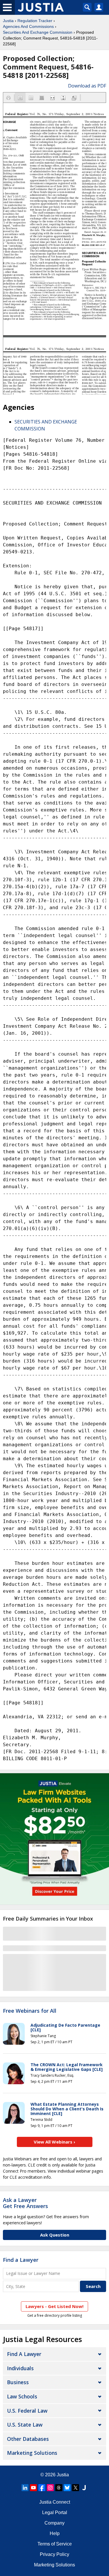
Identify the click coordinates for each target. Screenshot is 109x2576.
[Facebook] (42, 2488)
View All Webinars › (54, 2142)
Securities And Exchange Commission (38, 32)
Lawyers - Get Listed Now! (54, 2306)
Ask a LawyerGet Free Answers (25, 2203)
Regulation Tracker (35, 21)
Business (18, 2382)
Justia (8, 21)
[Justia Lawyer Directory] (84, 2488)
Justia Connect (55, 2502)
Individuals (20, 2368)
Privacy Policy (54, 2554)
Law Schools (22, 2396)
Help (55, 2533)
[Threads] (59, 2488)
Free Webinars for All (30, 2011)
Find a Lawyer (21, 2260)
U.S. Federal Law (27, 2411)
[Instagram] (50, 2488)
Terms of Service (55, 2544)
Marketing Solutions (32, 2453)
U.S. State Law (25, 2425)
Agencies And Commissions (28, 26)
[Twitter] (76, 2488)
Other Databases (28, 2439)
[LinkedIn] (25, 2488)
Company (54, 2523)
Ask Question (55, 2235)
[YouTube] (33, 2488)
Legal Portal (55, 2512)
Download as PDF (87, 86)
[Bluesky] (67, 2488)
